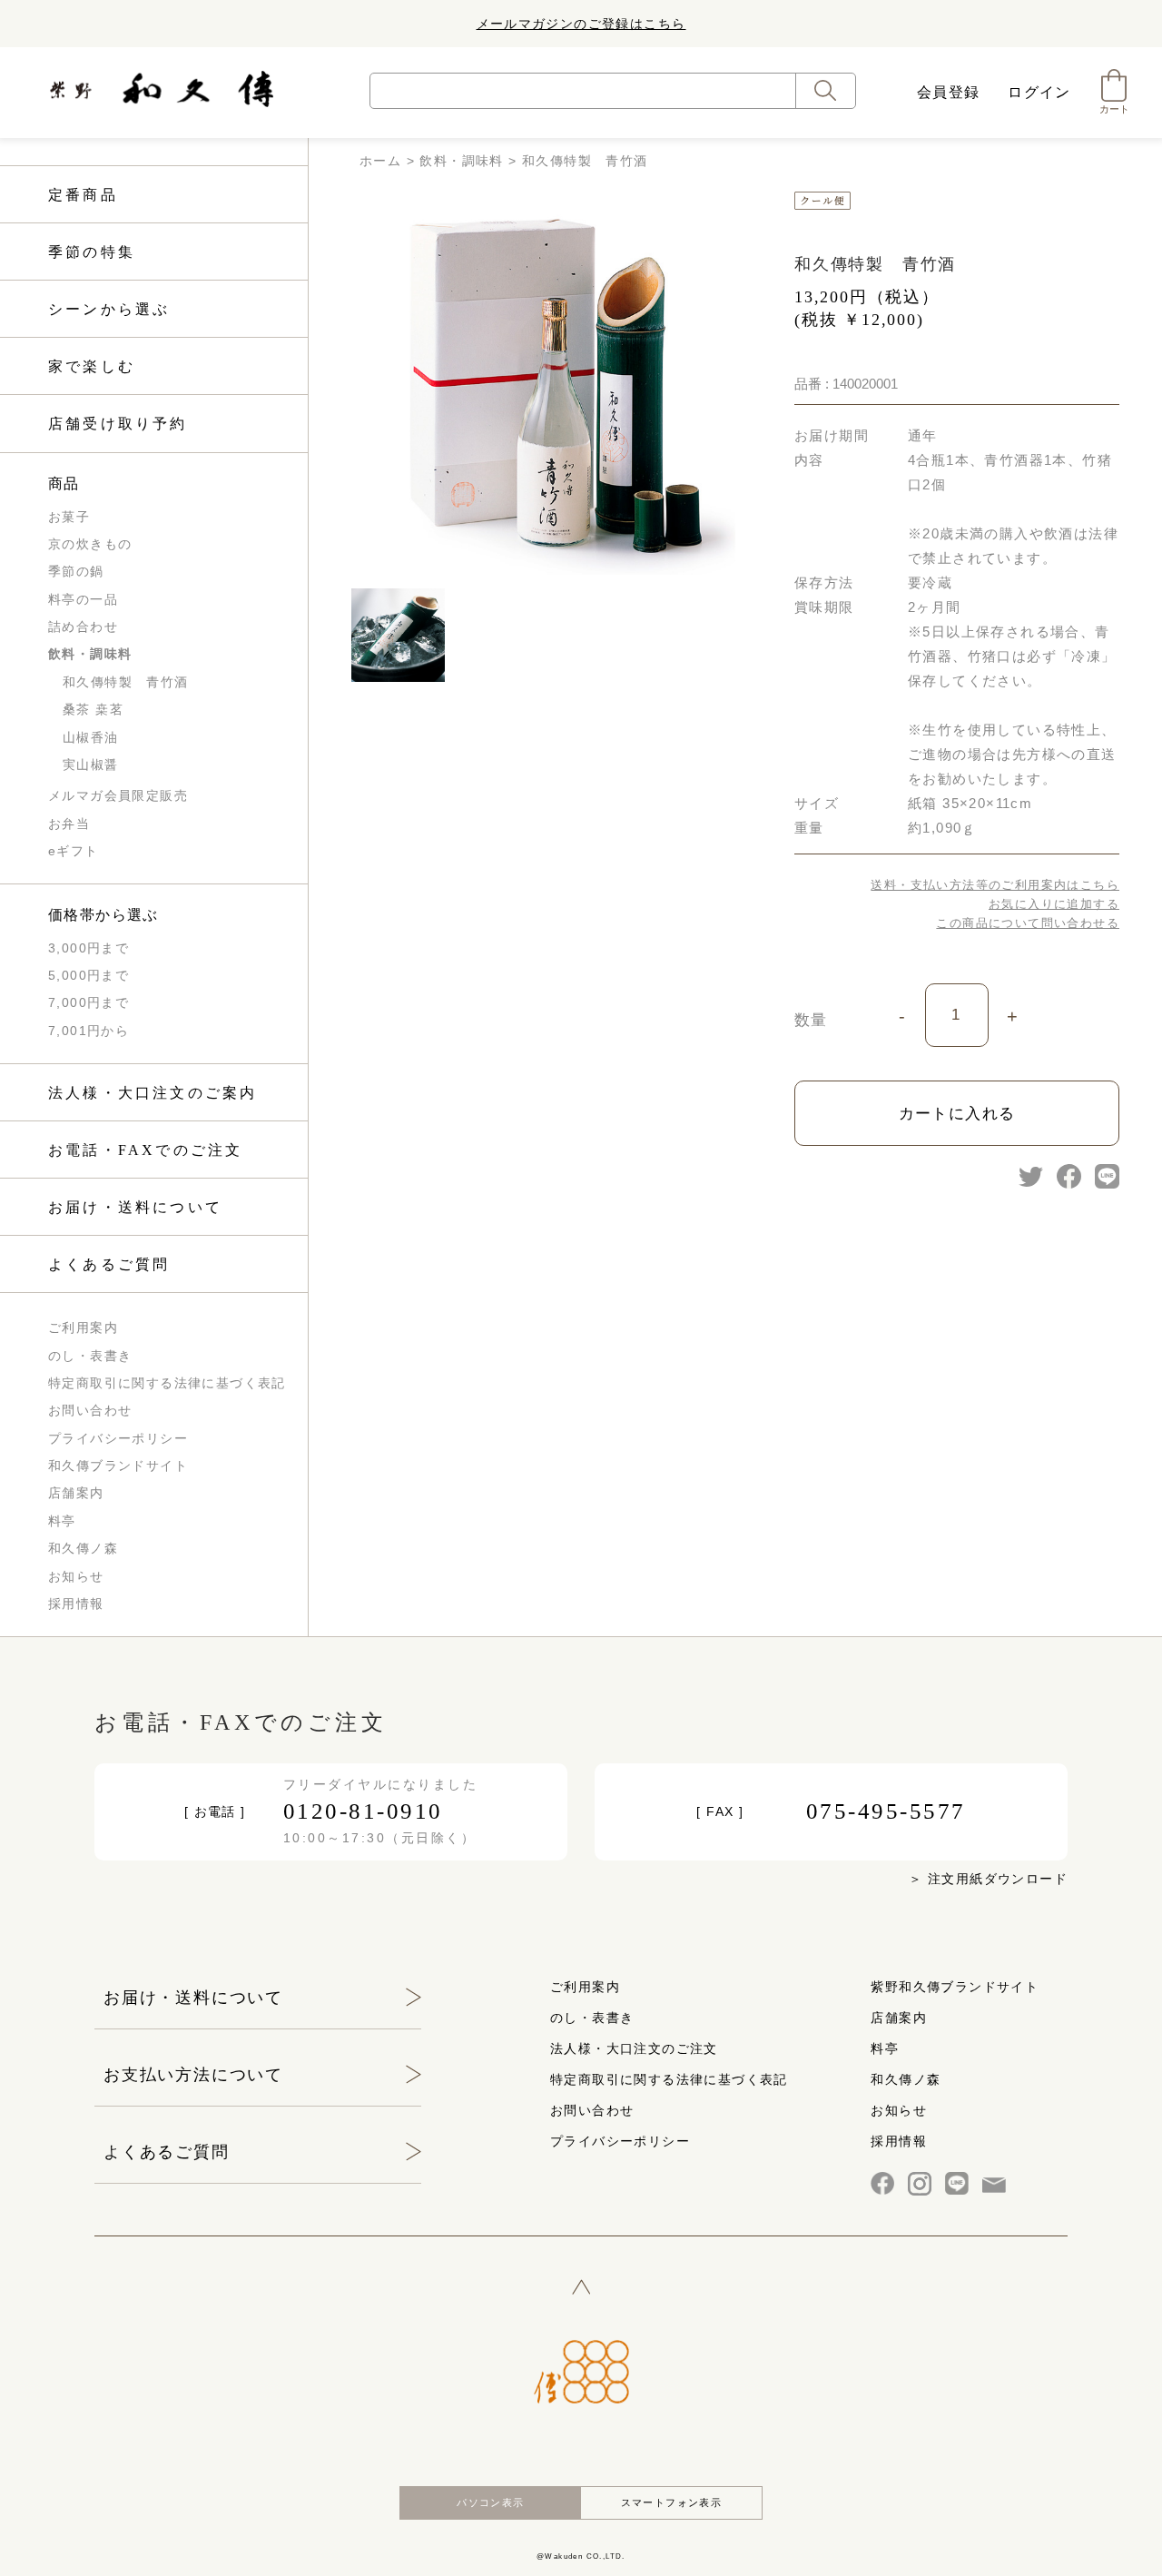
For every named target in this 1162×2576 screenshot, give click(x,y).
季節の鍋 (76, 571)
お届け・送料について (135, 1207)
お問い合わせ (90, 1410)
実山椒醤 (91, 765)
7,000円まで (89, 1002)
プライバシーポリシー (118, 1438)
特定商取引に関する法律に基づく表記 (167, 1383)
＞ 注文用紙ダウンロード (988, 1879)
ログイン (1039, 92)
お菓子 (69, 517)
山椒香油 (91, 737)
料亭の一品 (83, 599)
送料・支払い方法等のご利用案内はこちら (995, 885)
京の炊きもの (90, 544)
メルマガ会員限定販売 (118, 795)
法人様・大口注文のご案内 (153, 1093)
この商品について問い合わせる (1028, 923)
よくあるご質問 (109, 1264)
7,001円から (89, 1031)
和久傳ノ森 (83, 1548)
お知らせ (76, 1576)
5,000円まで (89, 975)
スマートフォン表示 (672, 2502)
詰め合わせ (83, 627)
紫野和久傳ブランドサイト (955, 1987)
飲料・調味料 (90, 654)
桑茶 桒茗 (93, 709)
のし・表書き (90, 1356)
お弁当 (69, 824)
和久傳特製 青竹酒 (126, 682)
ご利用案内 (83, 1327)
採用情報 (76, 1604)
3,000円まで (89, 948)
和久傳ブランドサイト (118, 1466)
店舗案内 (76, 1493)
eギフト (74, 851)
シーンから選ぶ (109, 309)
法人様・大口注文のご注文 (634, 2048)
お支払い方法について (193, 2075)
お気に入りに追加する (1054, 904)
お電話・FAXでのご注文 (145, 1150)
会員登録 (949, 92)
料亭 (62, 1521)
